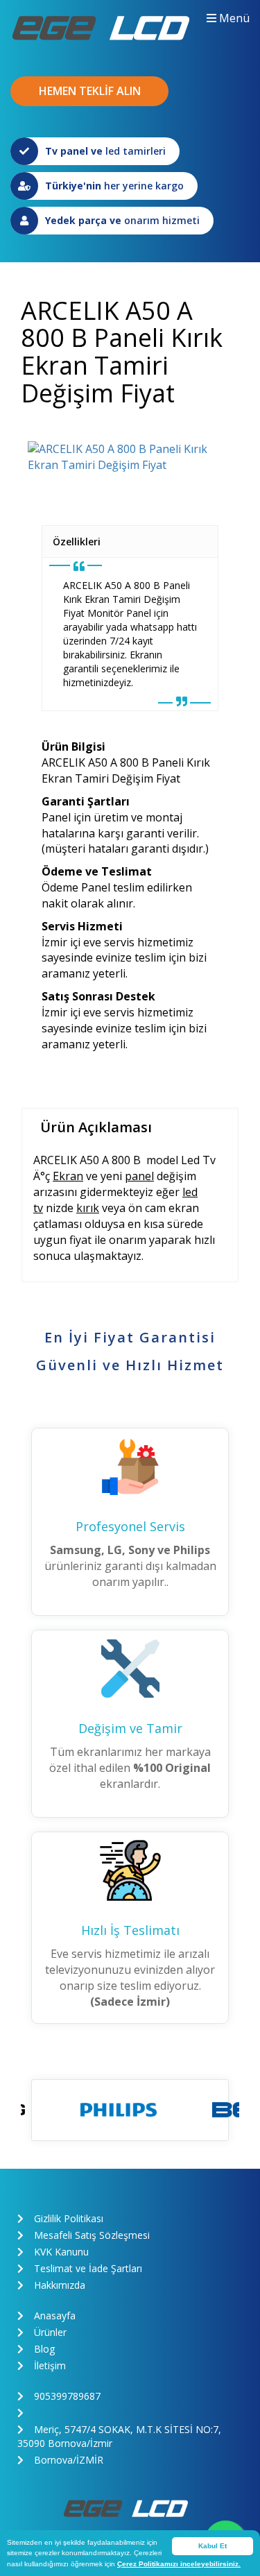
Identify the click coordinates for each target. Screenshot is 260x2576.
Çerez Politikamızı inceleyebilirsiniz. (179, 2564)
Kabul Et (213, 2546)
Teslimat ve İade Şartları (88, 2268)
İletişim (50, 2365)
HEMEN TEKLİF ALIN (90, 91)
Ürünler (50, 2332)
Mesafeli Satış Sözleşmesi (92, 2235)
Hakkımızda (60, 2285)
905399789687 (67, 2396)
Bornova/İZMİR (69, 2460)
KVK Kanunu (61, 2252)
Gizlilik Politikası (69, 2218)
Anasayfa (55, 2315)
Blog (44, 2349)
